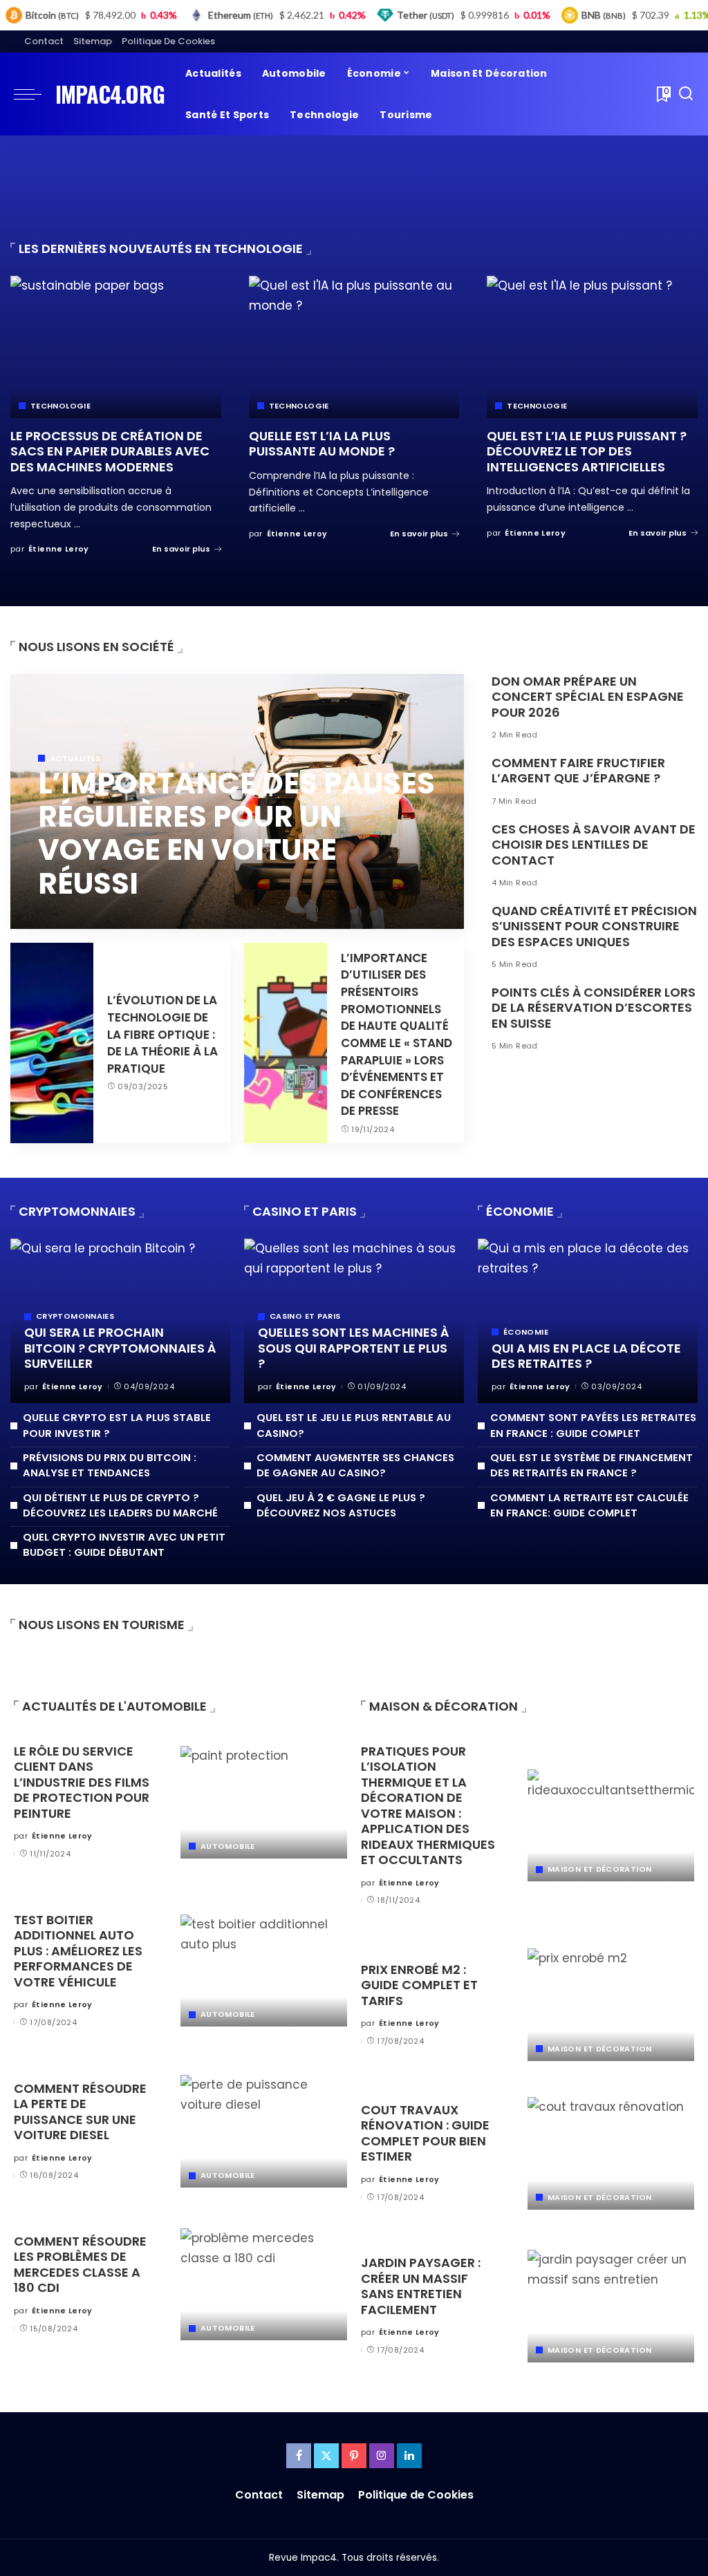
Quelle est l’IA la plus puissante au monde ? (322, 444)
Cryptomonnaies (75, 1316)
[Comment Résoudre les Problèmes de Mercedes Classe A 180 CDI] (264, 2285)
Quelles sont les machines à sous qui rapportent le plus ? (353, 1348)
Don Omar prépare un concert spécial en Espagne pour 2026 (588, 697)
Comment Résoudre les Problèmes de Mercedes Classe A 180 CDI (80, 2265)
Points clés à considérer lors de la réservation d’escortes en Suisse (594, 1008)
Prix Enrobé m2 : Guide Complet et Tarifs (419, 1985)
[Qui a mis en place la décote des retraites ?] (588, 1321)
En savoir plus (181, 549)
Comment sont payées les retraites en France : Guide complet (593, 1425)
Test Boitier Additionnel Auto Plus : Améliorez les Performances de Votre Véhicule (78, 1951)
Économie (526, 1332)
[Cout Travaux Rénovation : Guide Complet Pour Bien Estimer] (611, 2153)
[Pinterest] (354, 2456)
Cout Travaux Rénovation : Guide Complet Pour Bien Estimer (425, 2133)
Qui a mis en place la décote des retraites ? (586, 1356)
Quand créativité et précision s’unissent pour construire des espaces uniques (594, 926)
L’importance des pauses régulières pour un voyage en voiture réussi (236, 834)
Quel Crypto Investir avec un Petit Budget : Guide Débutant (124, 1544)
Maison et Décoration (599, 1869)
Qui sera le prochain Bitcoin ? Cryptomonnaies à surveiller (120, 1348)
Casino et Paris (305, 1316)
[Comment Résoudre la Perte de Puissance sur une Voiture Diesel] (264, 2131)
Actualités (75, 759)
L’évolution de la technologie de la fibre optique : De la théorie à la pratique (162, 1034)
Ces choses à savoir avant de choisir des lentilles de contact (594, 845)
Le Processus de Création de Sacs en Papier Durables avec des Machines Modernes (110, 451)
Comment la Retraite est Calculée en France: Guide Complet (589, 1505)
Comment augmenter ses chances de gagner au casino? (355, 1465)
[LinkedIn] (409, 2456)
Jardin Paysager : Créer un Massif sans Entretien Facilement (421, 2286)
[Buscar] (686, 94)
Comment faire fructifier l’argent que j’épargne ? (578, 771)
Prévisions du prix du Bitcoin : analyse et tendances (110, 1465)
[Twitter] (326, 2456)
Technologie (60, 406)
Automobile (228, 1846)
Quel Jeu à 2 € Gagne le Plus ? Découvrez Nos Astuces (341, 1505)
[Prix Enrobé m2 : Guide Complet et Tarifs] (611, 2005)
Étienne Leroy (59, 549)
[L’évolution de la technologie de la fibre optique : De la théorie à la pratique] (52, 1043)
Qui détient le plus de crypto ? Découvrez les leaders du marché (120, 1505)
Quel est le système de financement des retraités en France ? (591, 1465)
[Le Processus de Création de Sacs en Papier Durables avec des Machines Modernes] (116, 347)
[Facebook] (299, 2456)
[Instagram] (382, 2456)
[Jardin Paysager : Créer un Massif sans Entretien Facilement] (611, 2306)
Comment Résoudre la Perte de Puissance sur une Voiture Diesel (80, 2112)
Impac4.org (110, 94)
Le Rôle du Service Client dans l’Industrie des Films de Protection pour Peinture (82, 1782)
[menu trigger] (35, 94)
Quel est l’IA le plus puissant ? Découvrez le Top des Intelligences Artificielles (587, 451)
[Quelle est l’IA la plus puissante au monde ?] (354, 347)
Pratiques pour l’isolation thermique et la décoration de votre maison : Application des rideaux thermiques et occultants (428, 1806)
